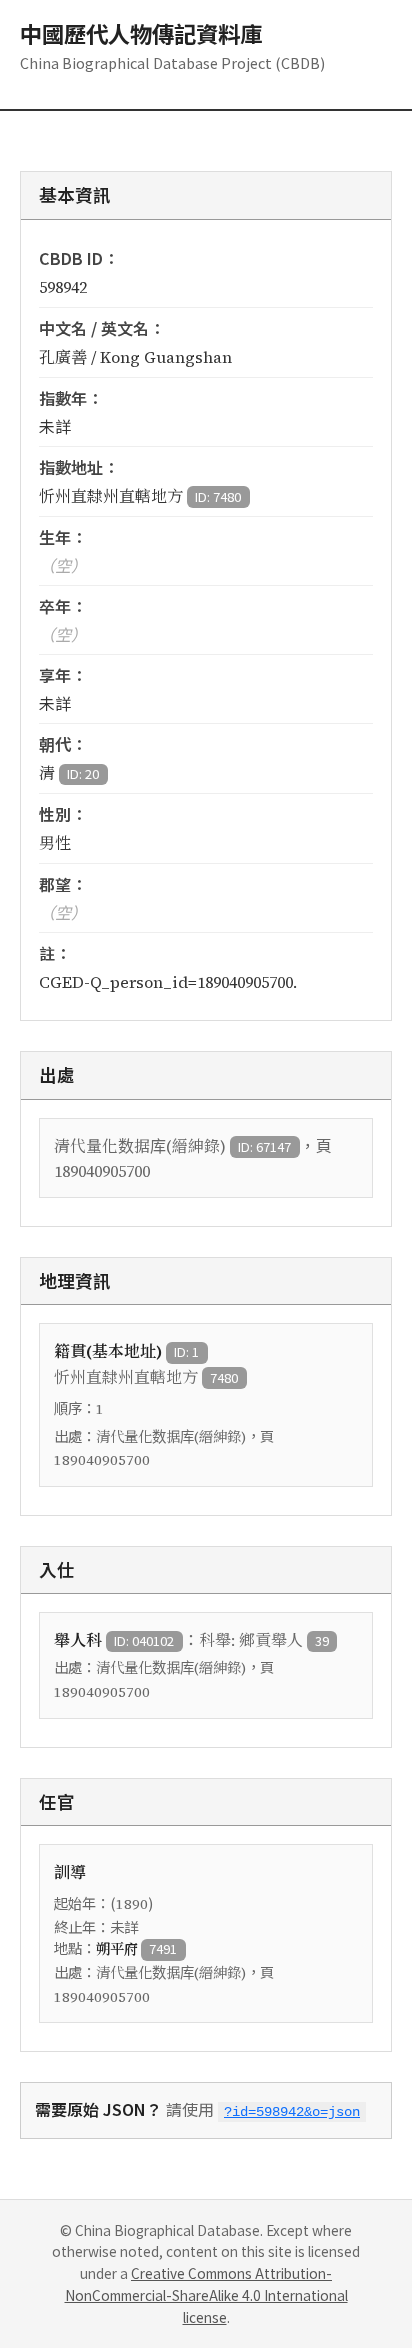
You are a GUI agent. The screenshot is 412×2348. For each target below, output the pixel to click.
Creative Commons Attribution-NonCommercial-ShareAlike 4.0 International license (206, 2295)
